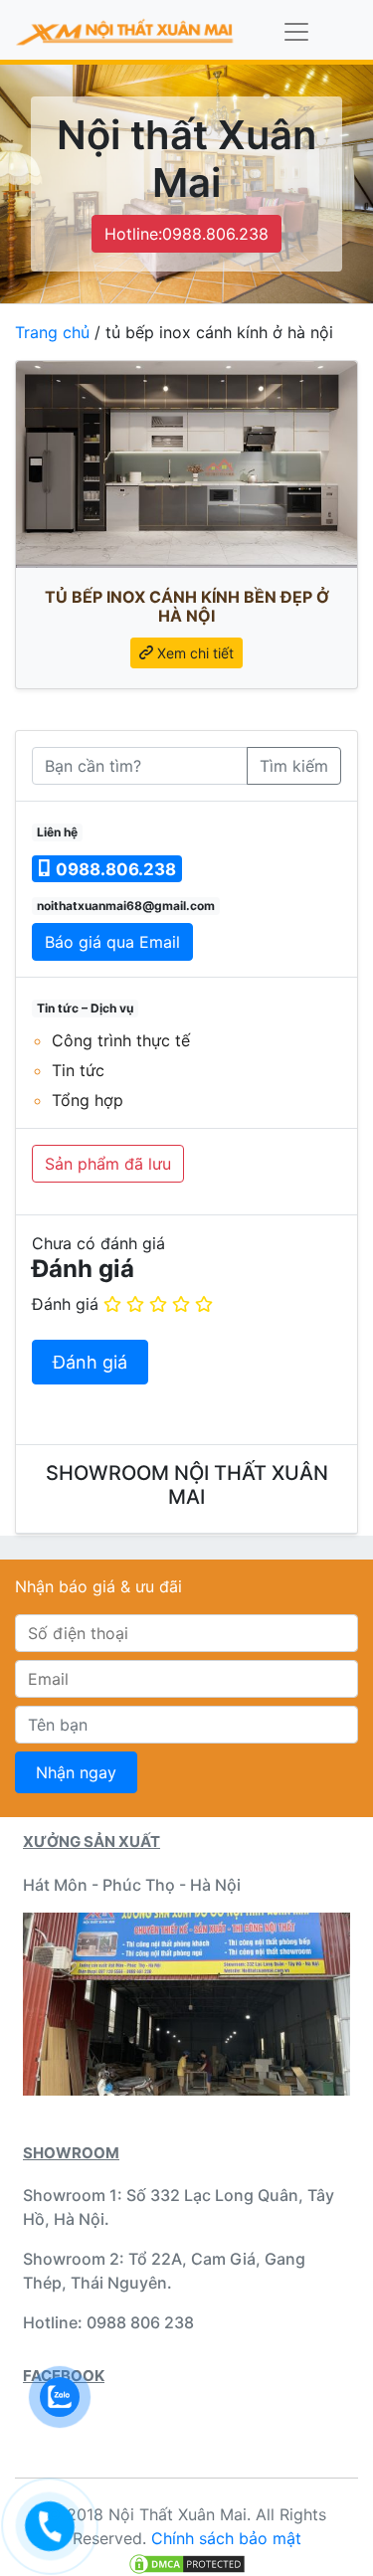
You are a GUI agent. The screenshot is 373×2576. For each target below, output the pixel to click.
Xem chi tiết (193, 653)
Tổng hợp (88, 1100)
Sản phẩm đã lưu (108, 1164)
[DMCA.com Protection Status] (187, 2562)
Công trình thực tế (121, 1040)
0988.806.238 (114, 869)
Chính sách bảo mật (226, 2538)
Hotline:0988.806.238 (186, 234)
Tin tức (78, 1070)
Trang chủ (52, 332)
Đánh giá (65, 1304)
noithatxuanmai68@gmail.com (126, 906)
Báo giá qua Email (112, 942)
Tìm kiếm (294, 766)
